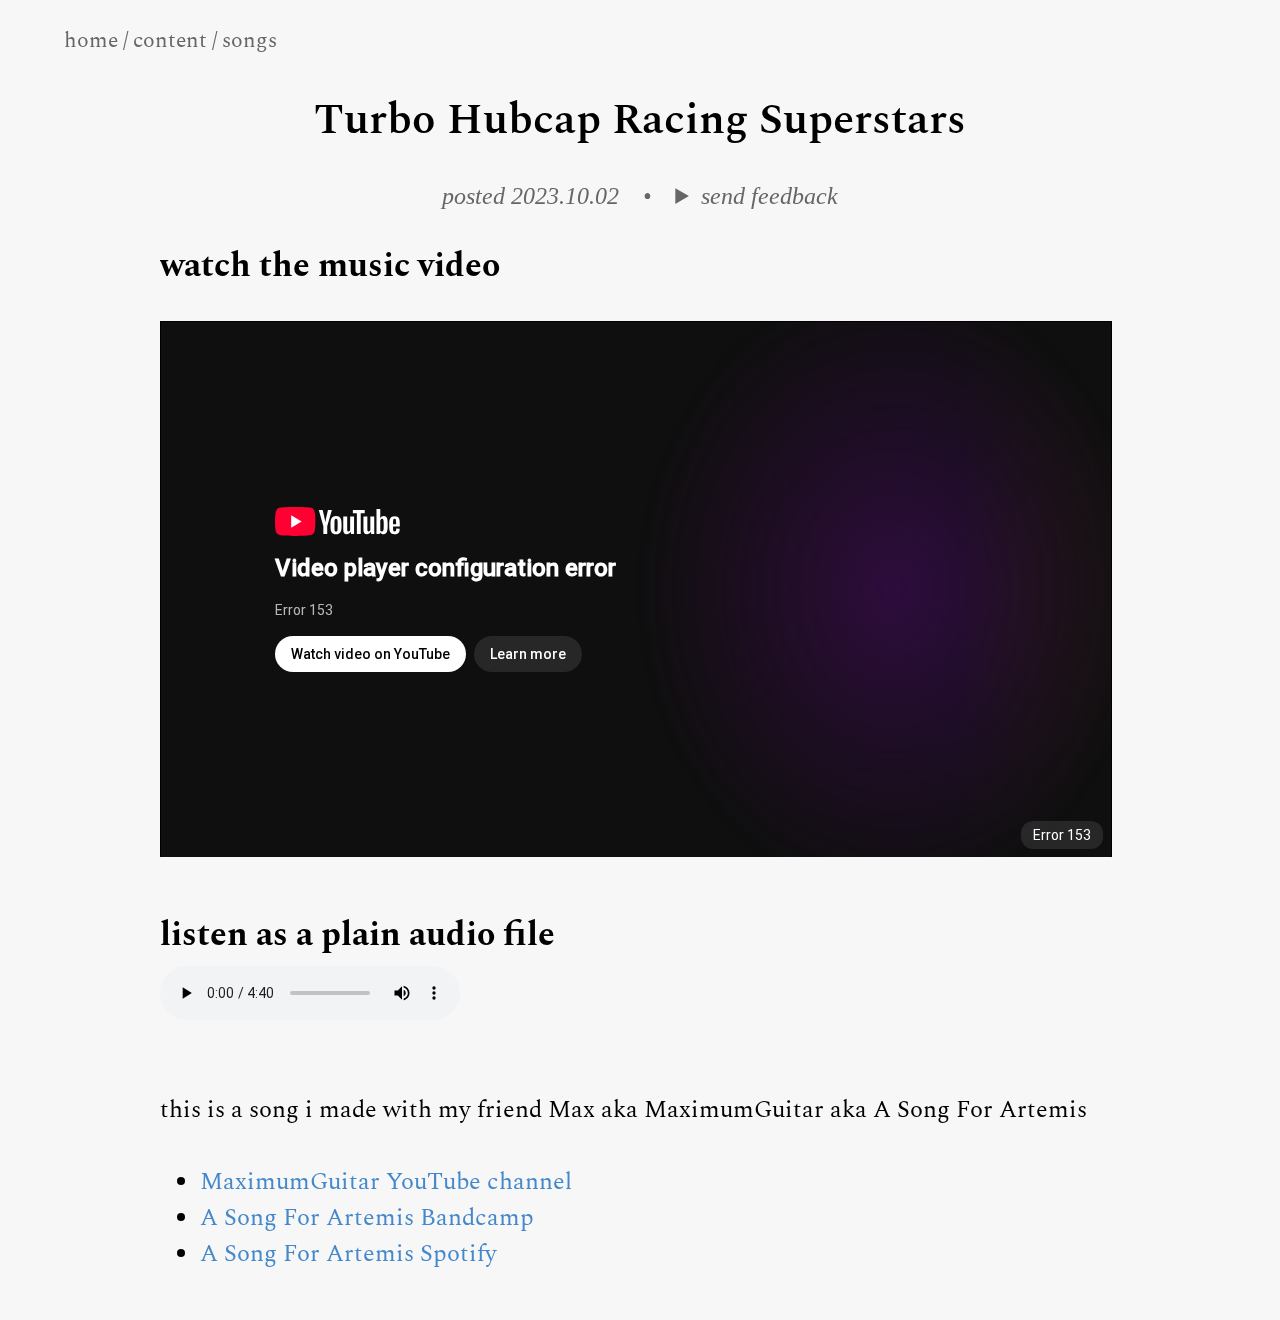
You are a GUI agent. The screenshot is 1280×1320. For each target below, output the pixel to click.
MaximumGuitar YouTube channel (386, 1182)
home (91, 40)
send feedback (769, 196)
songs (249, 40)
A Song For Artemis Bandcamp (367, 1218)
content (170, 40)
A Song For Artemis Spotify (348, 1254)
